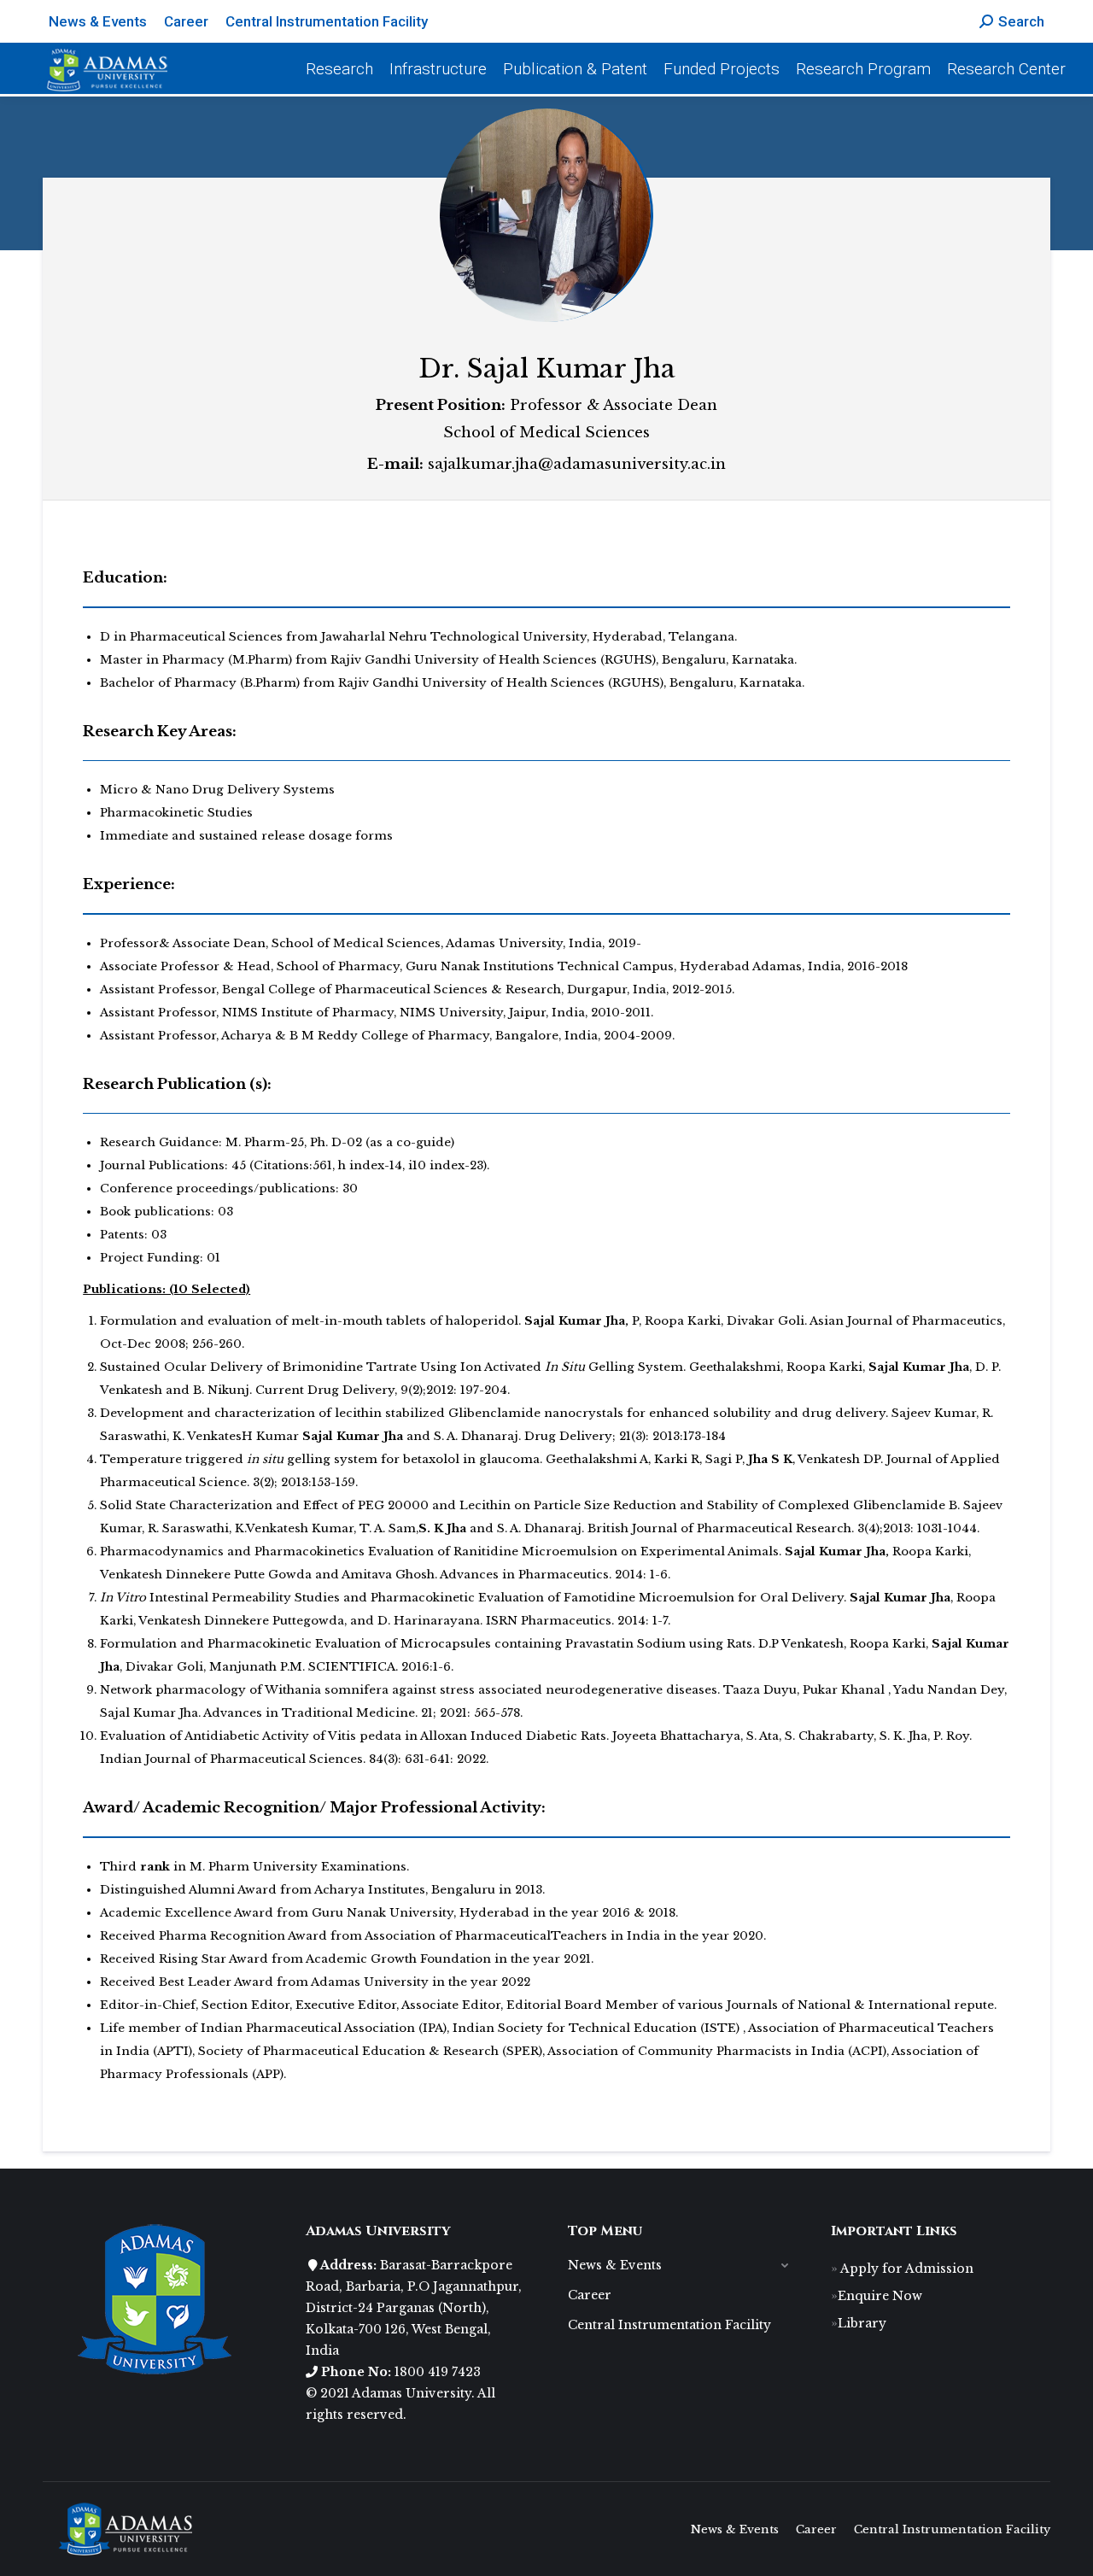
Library (862, 2323)
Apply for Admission (906, 2269)
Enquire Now (880, 2296)
